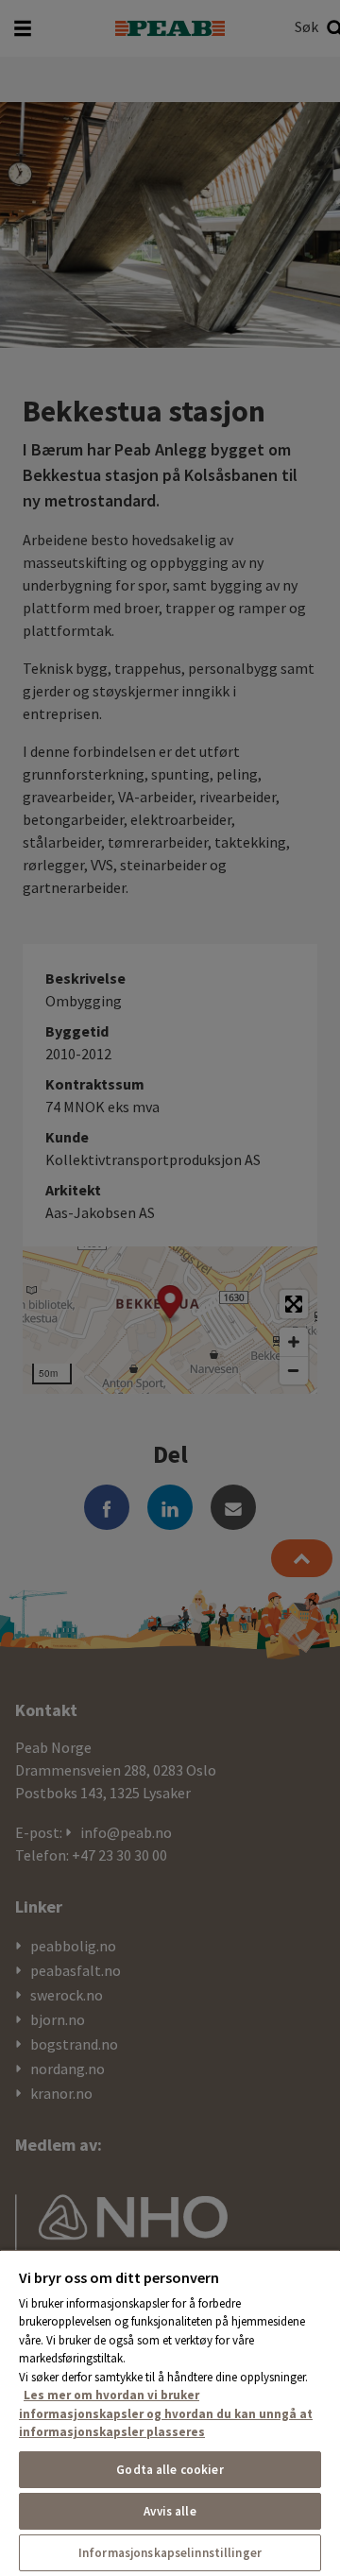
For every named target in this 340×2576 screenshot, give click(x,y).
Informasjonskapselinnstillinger (170, 2553)
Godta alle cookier (170, 2470)
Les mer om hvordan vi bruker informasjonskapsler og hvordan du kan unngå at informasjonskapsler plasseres (166, 2413)
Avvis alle (170, 2511)
